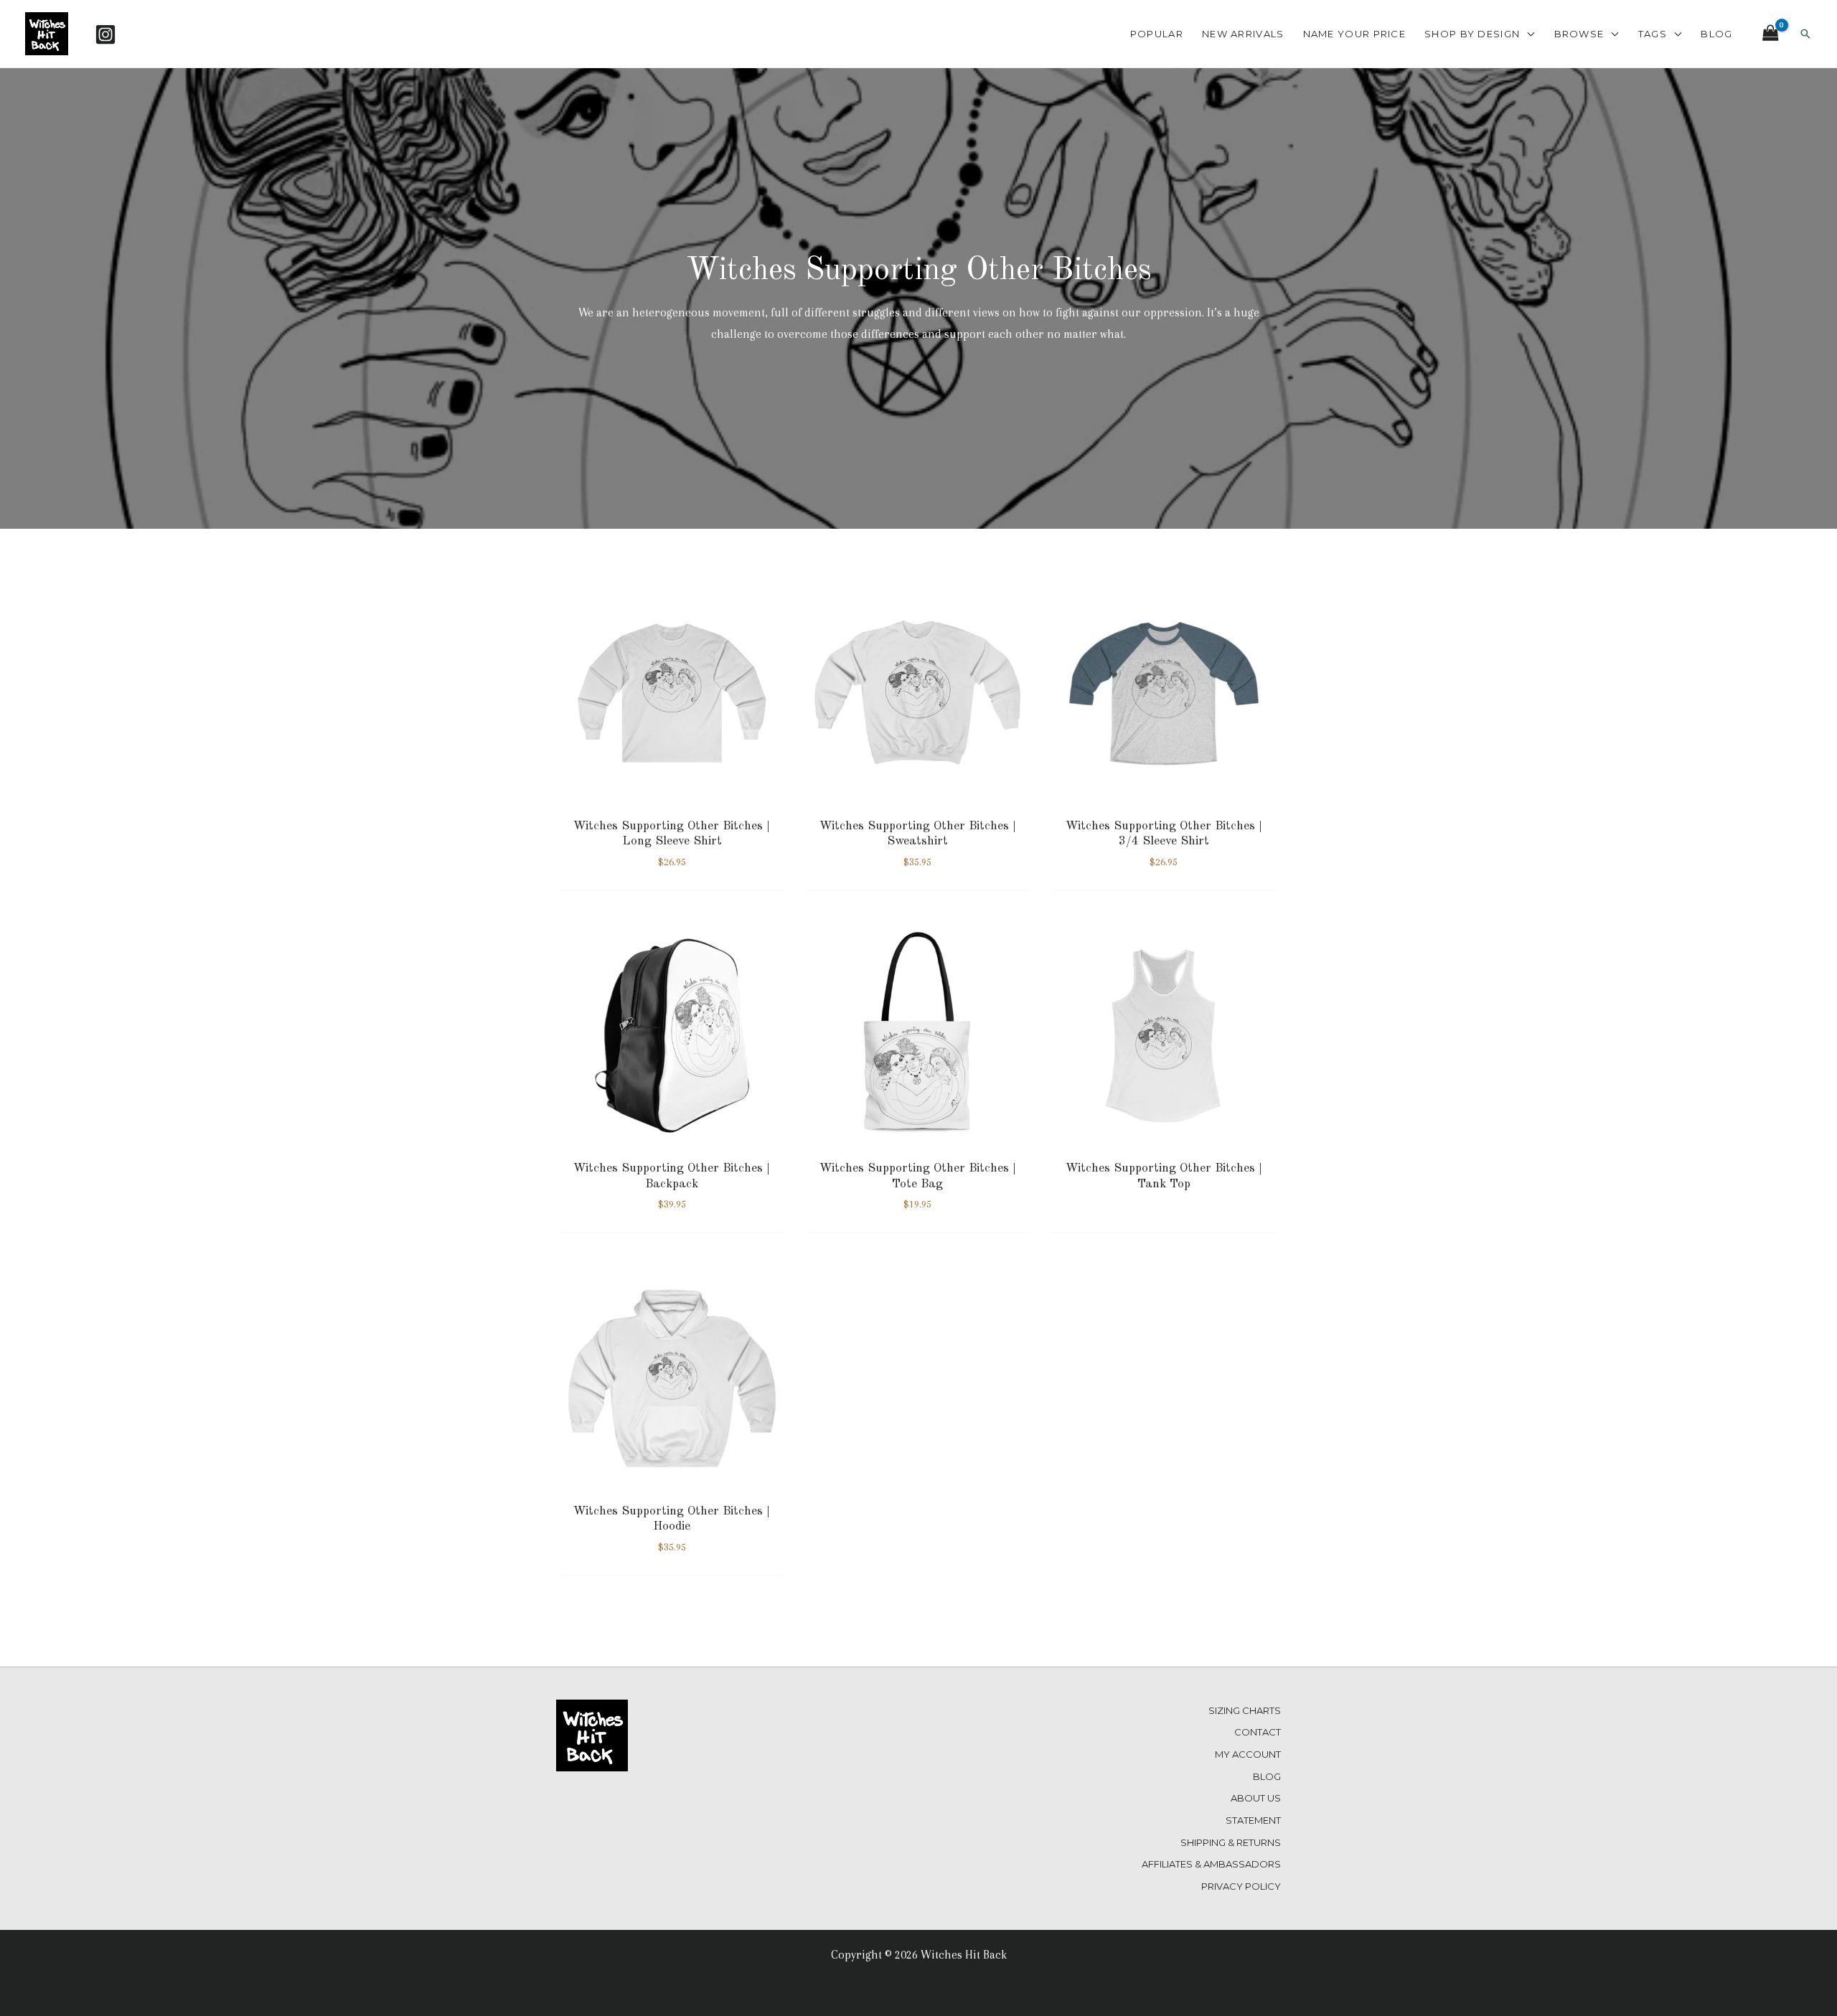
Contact (1258, 1732)
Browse (1579, 34)
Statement (1253, 1820)
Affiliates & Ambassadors (1211, 1864)
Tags (1653, 34)
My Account (1248, 1754)
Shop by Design (1472, 34)
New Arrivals (1243, 34)
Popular (1157, 34)
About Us (1256, 1798)
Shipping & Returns (1231, 1842)
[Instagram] (105, 34)
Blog (1716, 34)
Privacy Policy (1241, 1886)
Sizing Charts (1245, 1710)
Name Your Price (1355, 34)
